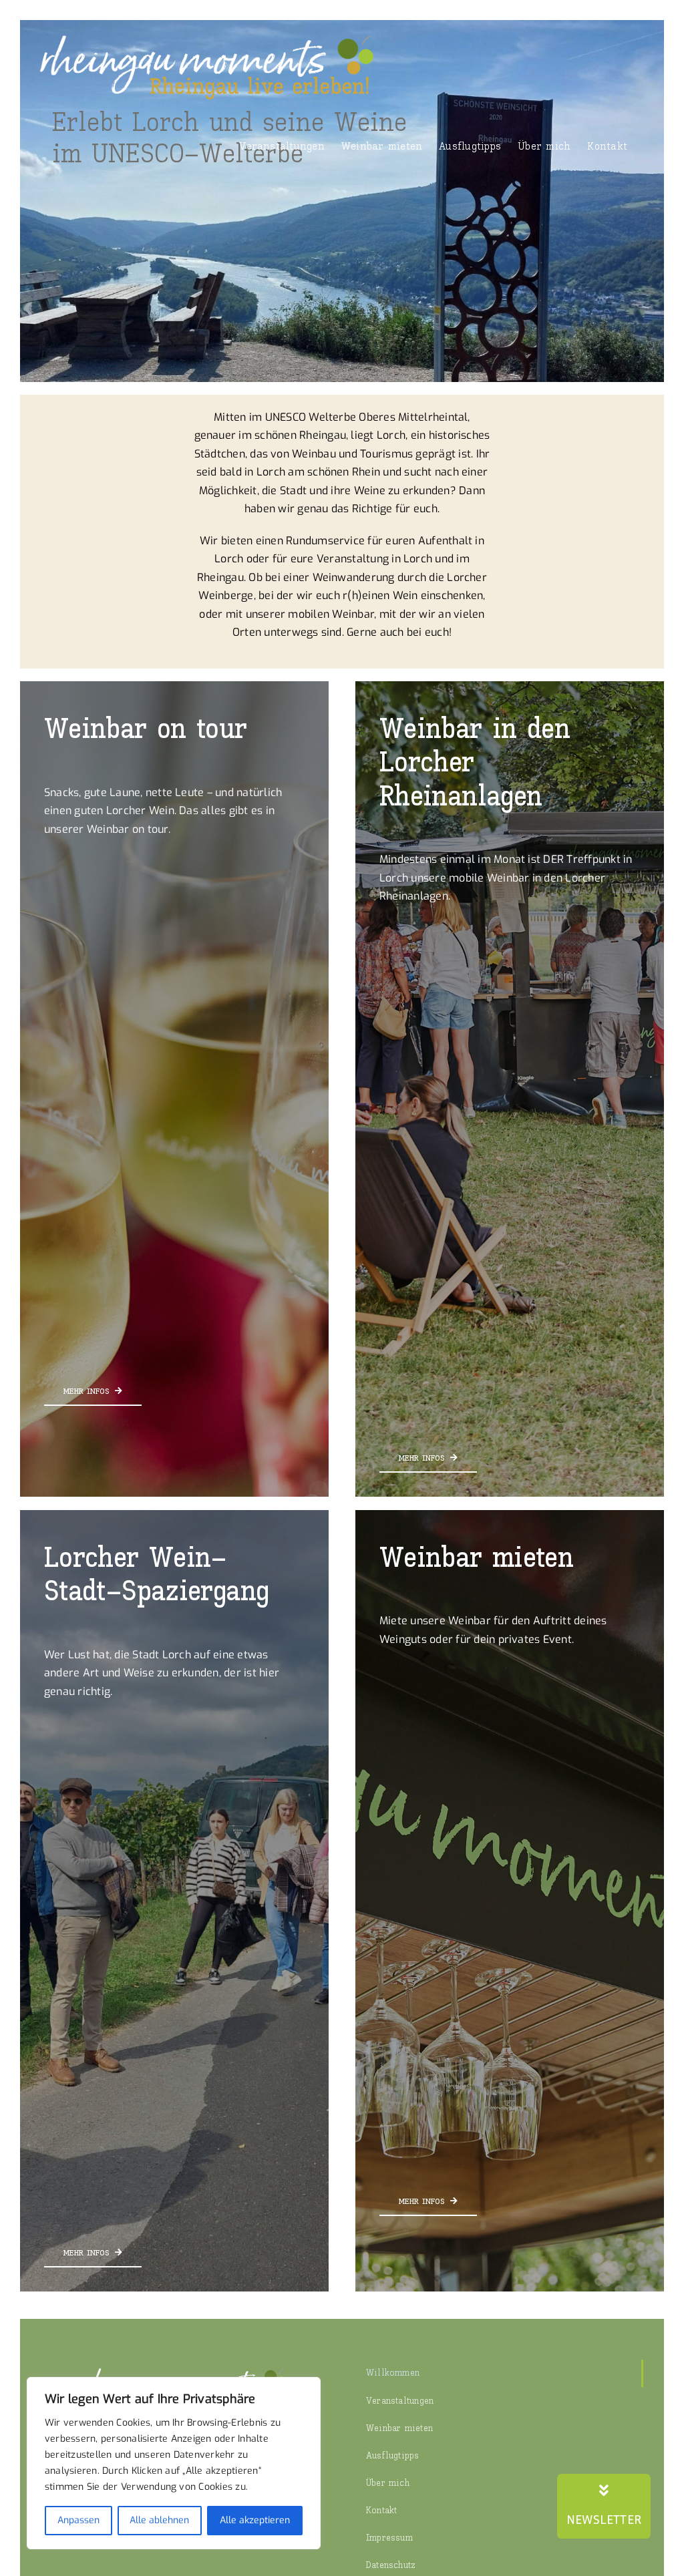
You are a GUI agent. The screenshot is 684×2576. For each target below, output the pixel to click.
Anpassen (78, 2520)
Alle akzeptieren (255, 2520)
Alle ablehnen (159, 2520)
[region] (174, 2463)
